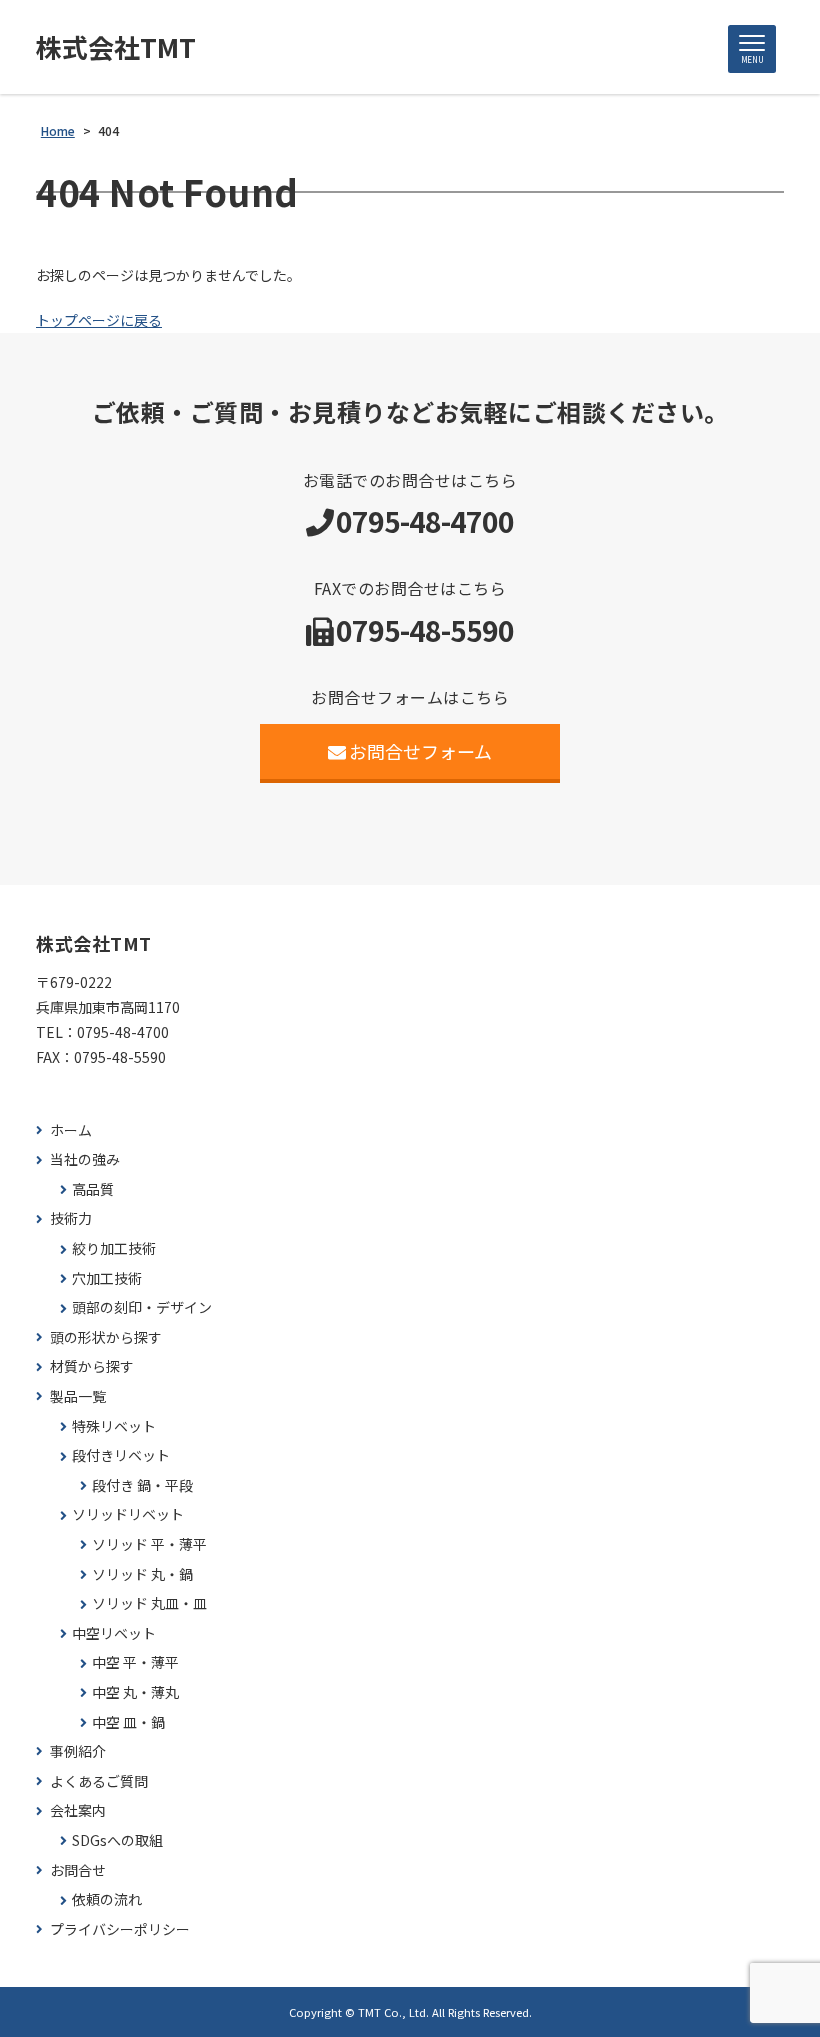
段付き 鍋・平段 (142, 1485)
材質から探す (92, 1366)
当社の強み (85, 1159)
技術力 (71, 1218)
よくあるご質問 (99, 1781)
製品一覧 (78, 1396)
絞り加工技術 (114, 1248)
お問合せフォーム (420, 751)
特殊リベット (114, 1426)
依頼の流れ (107, 1899)
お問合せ (78, 1870)
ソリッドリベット (128, 1514)
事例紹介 (78, 1751)
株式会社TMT (116, 47)
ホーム (71, 1130)
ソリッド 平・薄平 (149, 1544)
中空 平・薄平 (135, 1662)
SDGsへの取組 (117, 1840)
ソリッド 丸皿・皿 (149, 1603)
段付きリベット (121, 1455)
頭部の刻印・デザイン (142, 1307)
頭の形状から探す (106, 1337)
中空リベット (114, 1633)
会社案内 (78, 1810)
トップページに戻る (99, 320)
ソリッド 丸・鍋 (142, 1574)
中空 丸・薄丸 (135, 1692)
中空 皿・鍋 (128, 1722)
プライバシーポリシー (120, 1929)
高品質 (93, 1189)
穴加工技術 (107, 1278)
